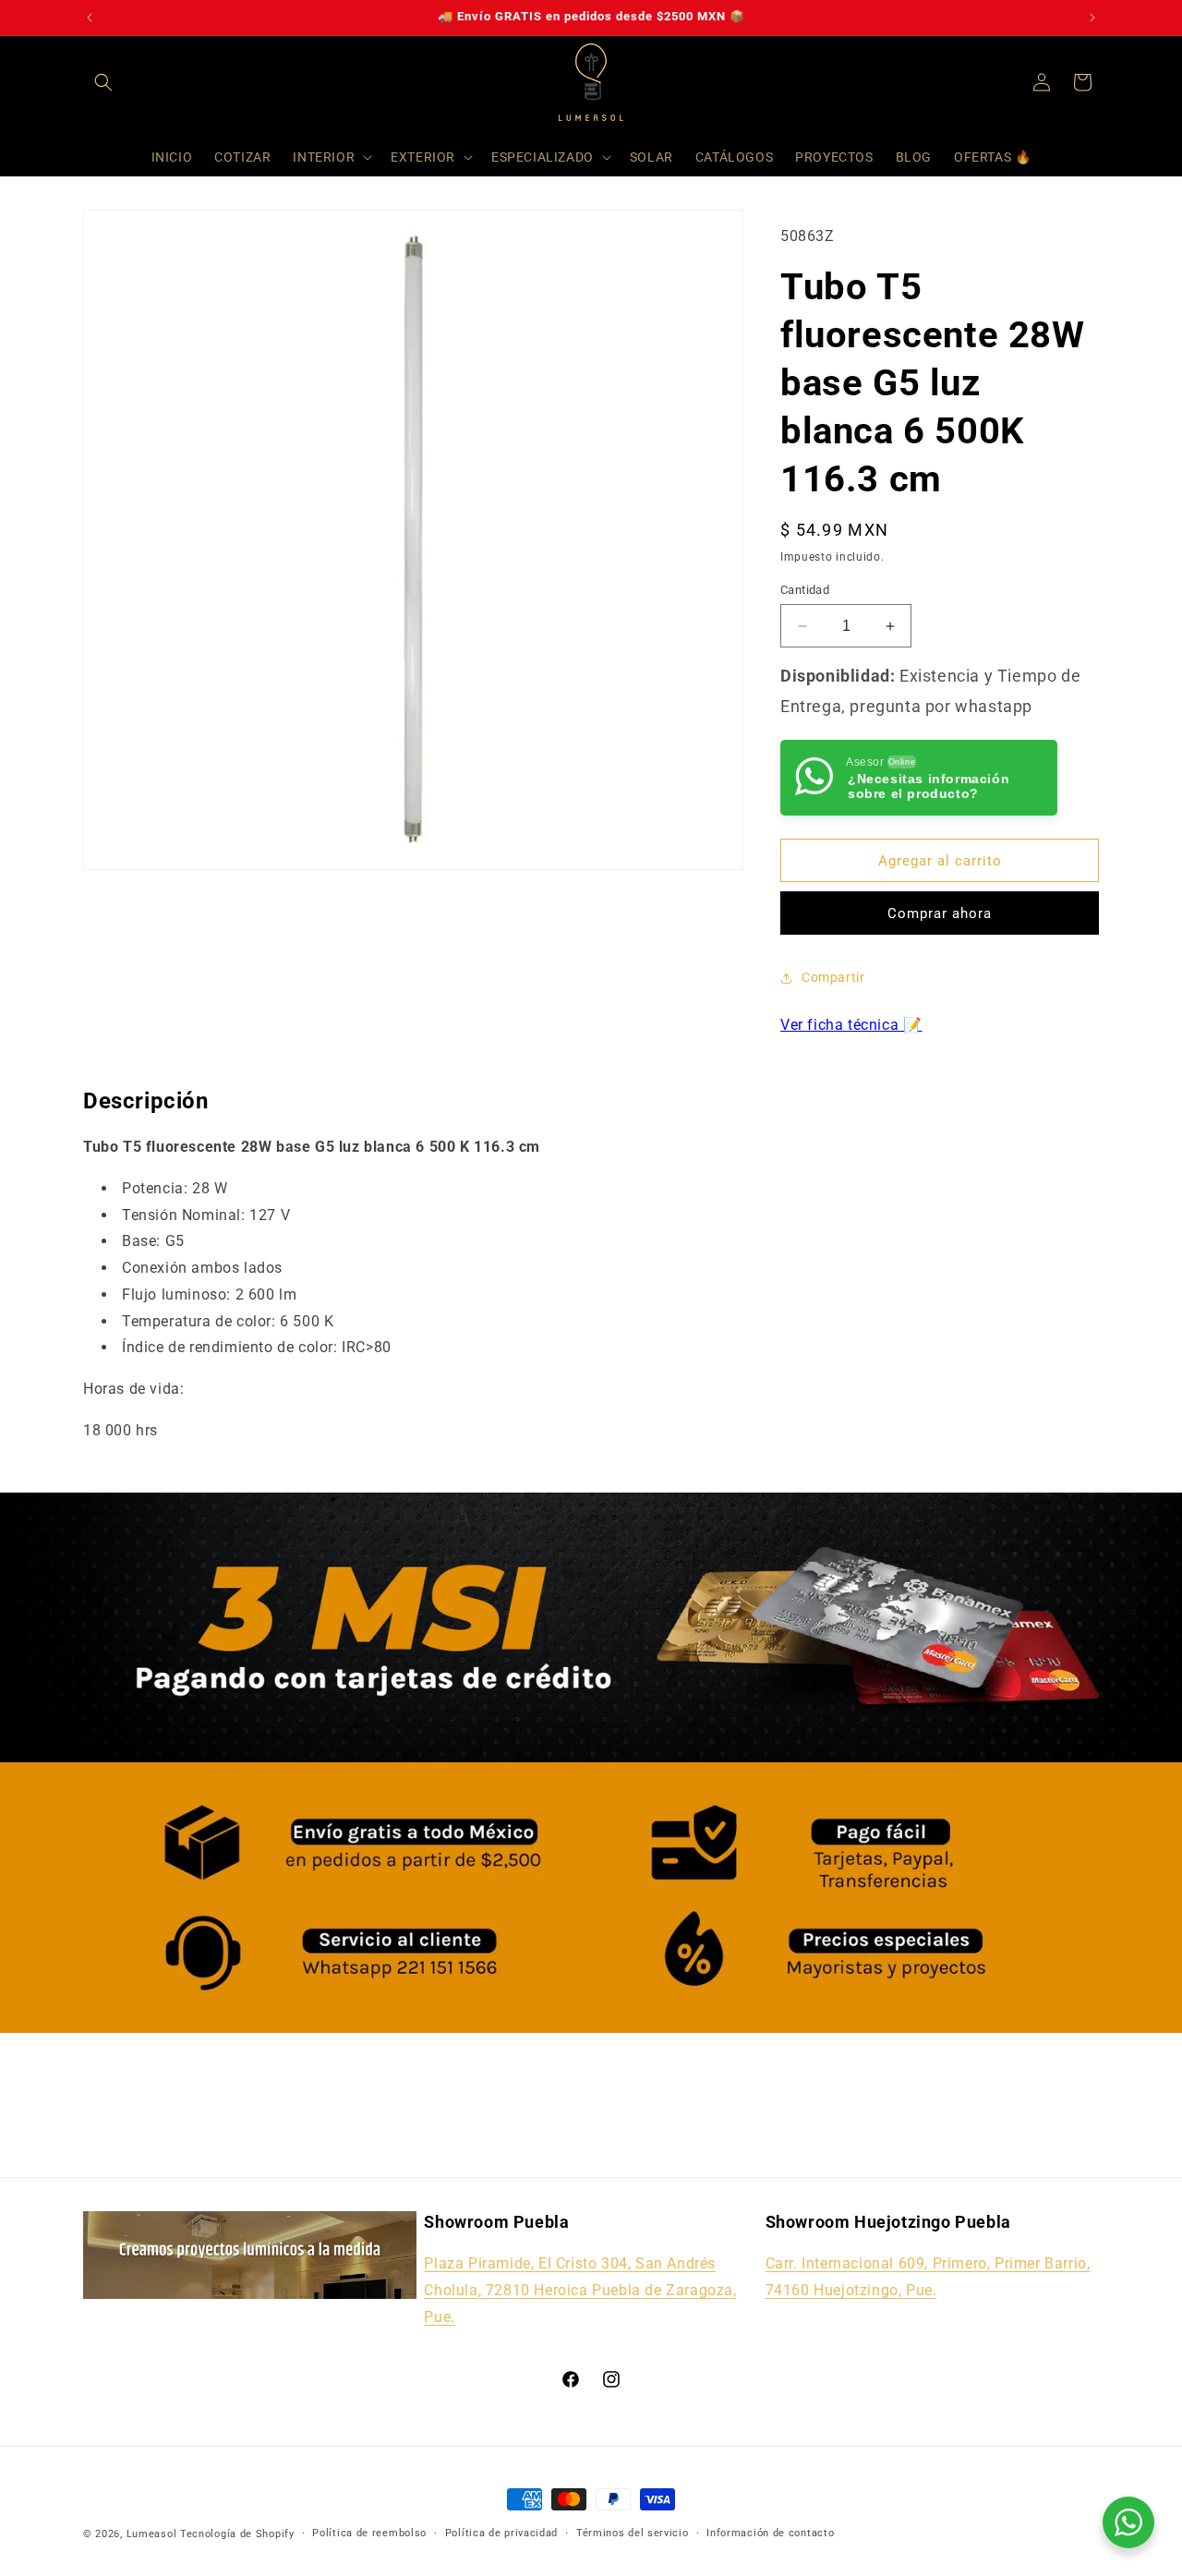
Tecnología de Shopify (237, 2534)
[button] (103, 82)
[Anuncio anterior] (90, 18)
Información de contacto (770, 2533)
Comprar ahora (940, 913)
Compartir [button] (833, 977)
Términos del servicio (633, 2533)
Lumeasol (152, 2534)
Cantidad (805, 590)
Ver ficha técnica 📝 (851, 1025)
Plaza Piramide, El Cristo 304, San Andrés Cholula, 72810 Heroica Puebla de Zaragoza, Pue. (580, 2290)
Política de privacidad (501, 2533)
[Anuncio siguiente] (1092, 18)
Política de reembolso (369, 2533)
